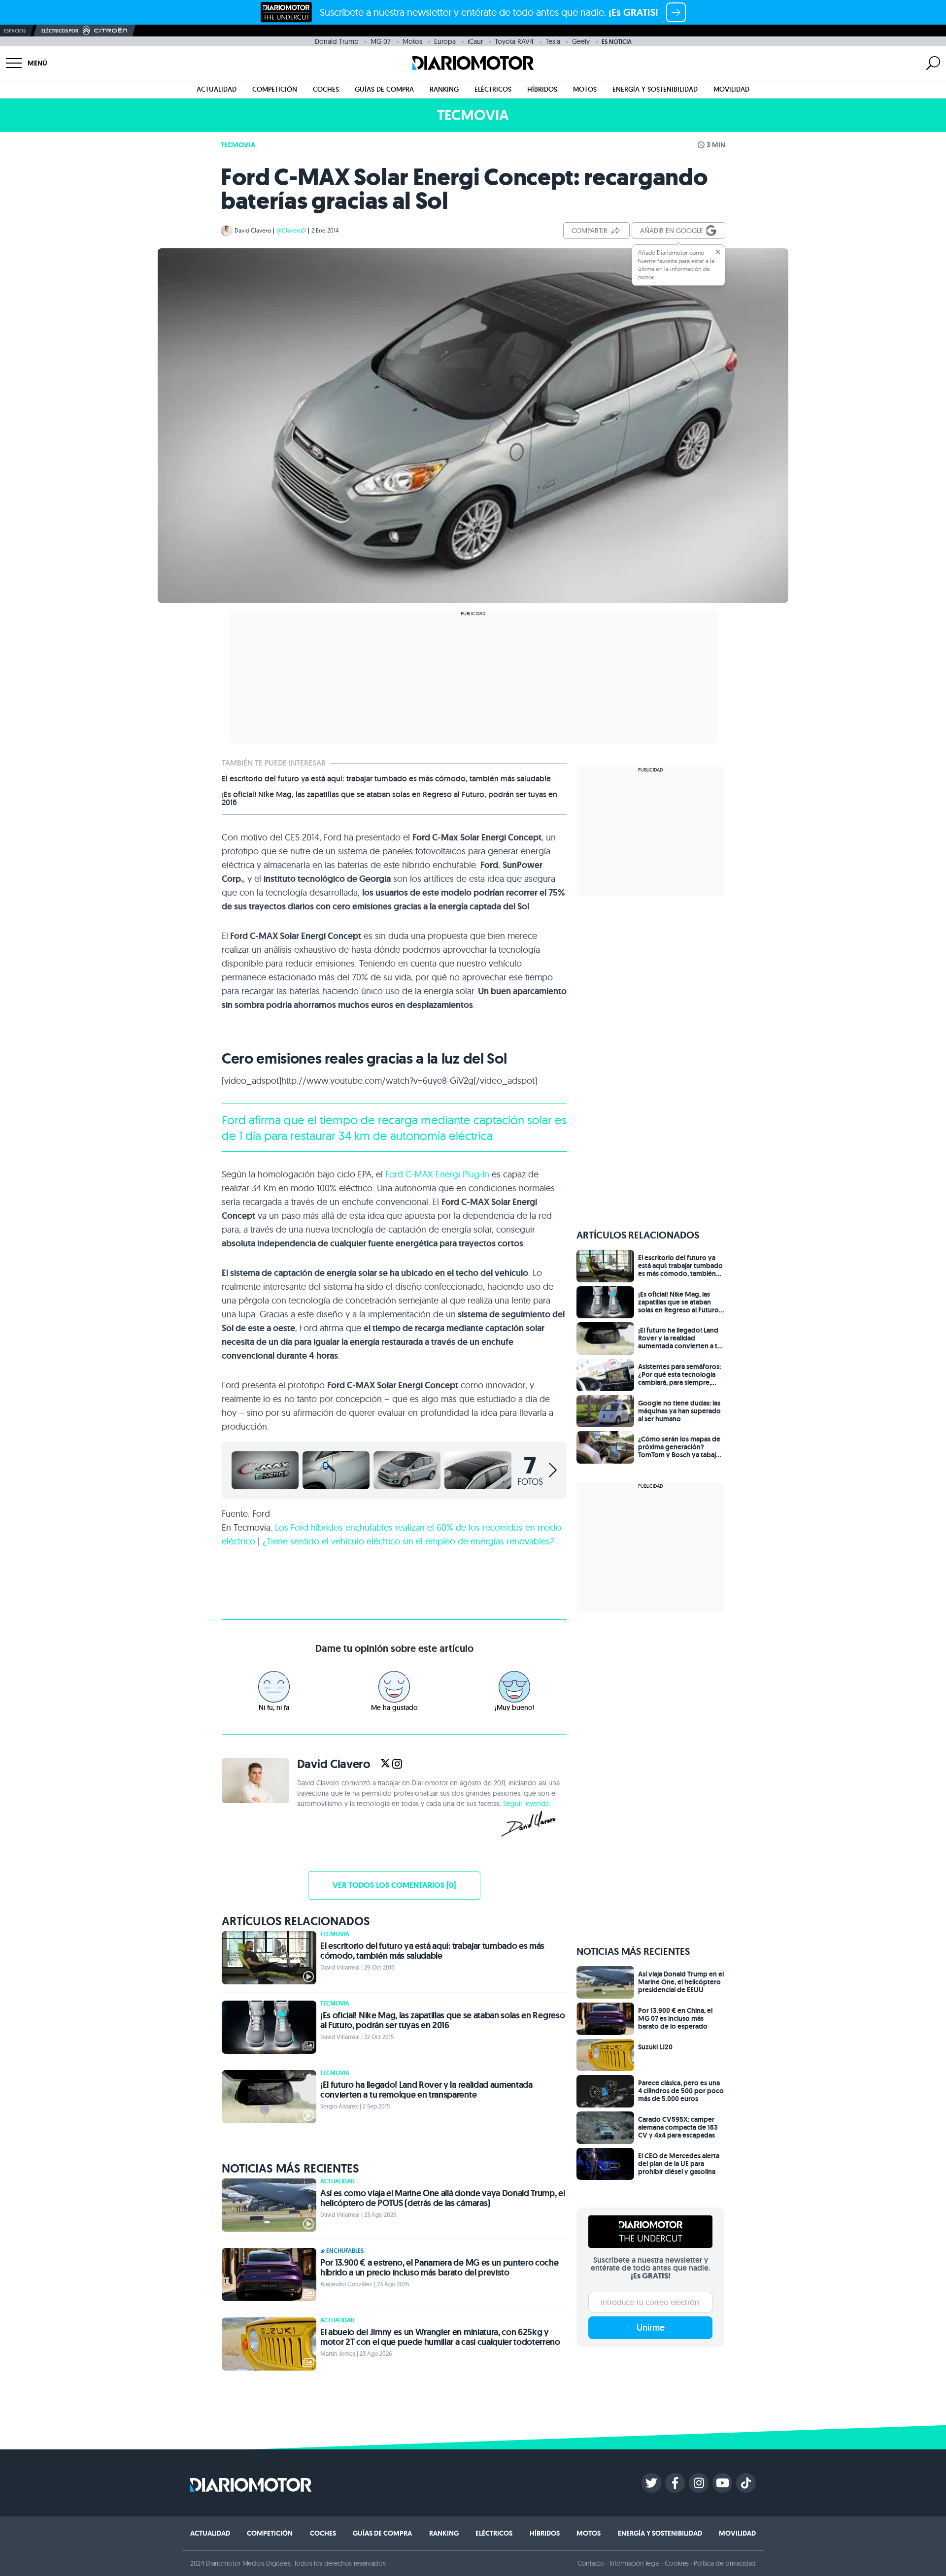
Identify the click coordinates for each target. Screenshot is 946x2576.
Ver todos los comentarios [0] (394, 1885)
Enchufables (345, 2251)
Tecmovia (238, 145)
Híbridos (542, 89)
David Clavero (253, 230)
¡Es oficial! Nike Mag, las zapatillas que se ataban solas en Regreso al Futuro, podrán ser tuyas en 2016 (389, 799)
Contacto (591, 2563)
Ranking (444, 89)
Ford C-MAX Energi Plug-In (437, 1174)
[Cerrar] (718, 252)
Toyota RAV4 (514, 41)
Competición (275, 89)
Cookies (677, 2563)
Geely (581, 41)
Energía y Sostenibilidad (655, 89)
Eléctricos (493, 89)
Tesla (553, 41)
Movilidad (731, 89)
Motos (412, 41)
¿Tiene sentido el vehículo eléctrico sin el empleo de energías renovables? (408, 1541)
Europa (445, 41)
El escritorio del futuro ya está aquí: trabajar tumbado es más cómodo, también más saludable (386, 779)
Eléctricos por (60, 31)
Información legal (635, 2563)
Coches (326, 89)
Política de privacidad (725, 2563)
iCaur (475, 41)
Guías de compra (384, 89)
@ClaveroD (291, 230)
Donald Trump (337, 41)
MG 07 (381, 41)
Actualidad (217, 89)
